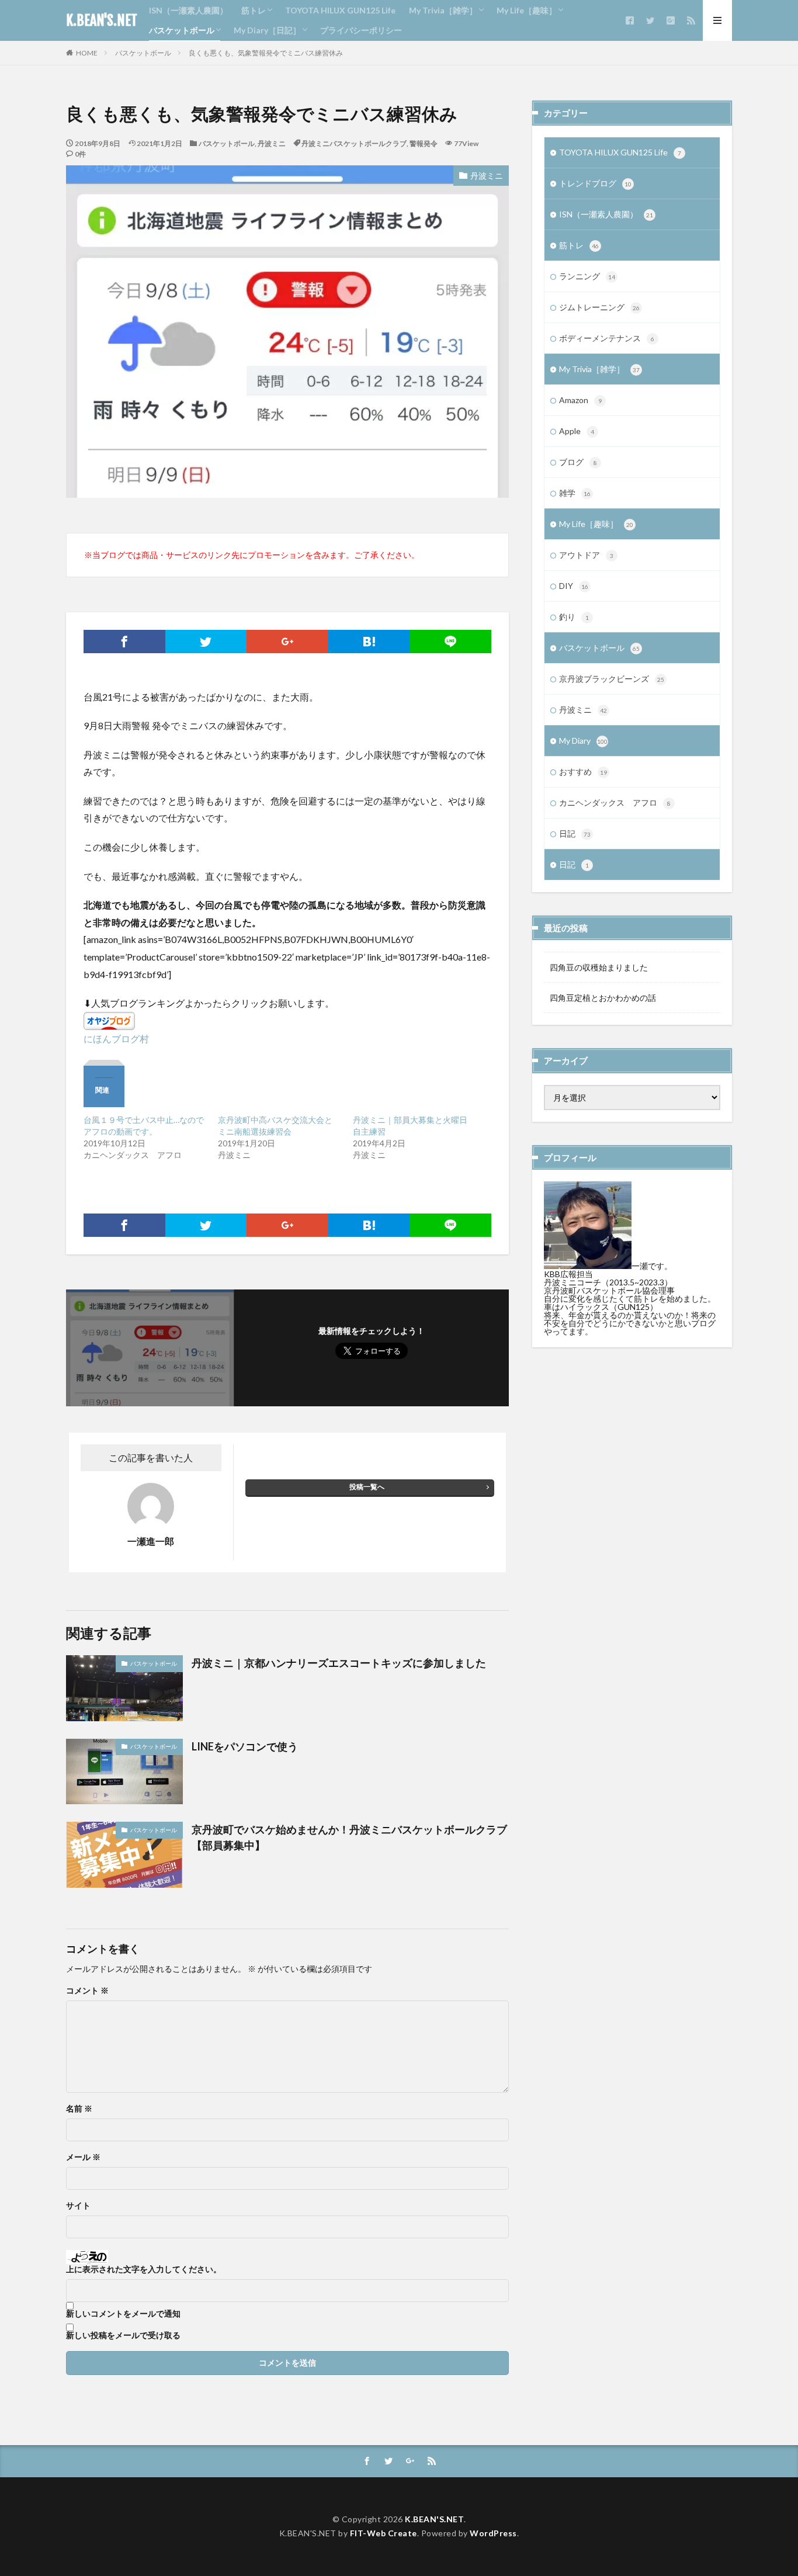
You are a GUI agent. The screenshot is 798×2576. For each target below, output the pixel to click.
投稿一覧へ (367, 1487)
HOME (87, 53)
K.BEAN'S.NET (102, 20)
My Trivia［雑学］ (443, 10)
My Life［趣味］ (527, 10)
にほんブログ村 (116, 1039)
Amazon (580, 400)
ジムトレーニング (599, 307)
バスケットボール (182, 30)
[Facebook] (124, 642)
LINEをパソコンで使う (245, 1746)
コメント (87, 1991)
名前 (79, 2109)
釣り (574, 617)
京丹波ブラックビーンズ (612, 679)
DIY (574, 586)
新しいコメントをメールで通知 (123, 2314)
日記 (575, 833)
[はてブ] (369, 642)
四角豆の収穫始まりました (599, 967)
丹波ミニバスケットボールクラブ (354, 143)
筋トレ (254, 10)
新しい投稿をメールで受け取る (123, 2335)
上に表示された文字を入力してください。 (144, 2269)
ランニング (587, 276)
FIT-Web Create (384, 2533)
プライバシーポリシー (361, 30)
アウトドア (586, 555)
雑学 (575, 493)
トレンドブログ (595, 183)
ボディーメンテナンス (607, 338)
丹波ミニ (272, 143)
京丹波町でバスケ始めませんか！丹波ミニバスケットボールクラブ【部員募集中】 (349, 1837)
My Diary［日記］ (267, 30)
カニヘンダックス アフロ (615, 802)
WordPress (493, 2533)
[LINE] (450, 642)
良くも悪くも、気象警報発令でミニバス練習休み (266, 53)
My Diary (583, 741)
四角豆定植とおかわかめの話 (603, 998)
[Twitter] (206, 642)
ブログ (578, 462)
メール (83, 2157)
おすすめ (583, 772)
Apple (577, 431)
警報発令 (424, 143)
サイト (78, 2206)
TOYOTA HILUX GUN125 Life (340, 10)
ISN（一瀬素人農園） (188, 10)
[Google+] (287, 642)
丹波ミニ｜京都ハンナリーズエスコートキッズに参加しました (339, 1663)
